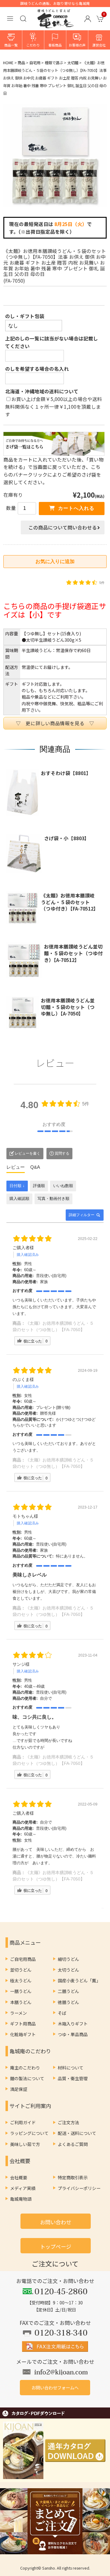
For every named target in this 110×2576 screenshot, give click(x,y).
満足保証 (19, 2089)
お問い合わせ (56, 2222)
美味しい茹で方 (25, 2144)
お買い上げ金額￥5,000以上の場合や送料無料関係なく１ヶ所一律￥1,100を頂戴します (54, 406)
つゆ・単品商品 (73, 2034)
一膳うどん (21, 1991)
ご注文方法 (68, 2122)
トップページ (56, 2246)
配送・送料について (77, 2133)
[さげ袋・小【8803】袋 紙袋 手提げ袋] (22, 853)
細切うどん (68, 1959)
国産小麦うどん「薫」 (79, 1980)
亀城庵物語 (21, 2199)
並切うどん (21, 1970)
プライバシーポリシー (79, 2188)
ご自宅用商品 (23, 1959)
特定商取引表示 (73, 2177)
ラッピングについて (29, 2133)
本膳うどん (21, 2002)
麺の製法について (27, 2078)
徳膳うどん (68, 2002)
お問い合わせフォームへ (55, 2387)
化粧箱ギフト (23, 2034)
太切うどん (68, 1970)
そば (62, 2013)
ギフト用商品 (23, 2024)
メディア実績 (23, 2188)
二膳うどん (68, 1991)
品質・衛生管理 (73, 2078)
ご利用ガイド (23, 2122)
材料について (71, 2068)
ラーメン (18, 2013)
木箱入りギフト (73, 2024)
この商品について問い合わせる (63, 527)
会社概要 (19, 2177)
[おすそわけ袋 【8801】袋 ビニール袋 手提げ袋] (21, 792)
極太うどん (21, 1980)
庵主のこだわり (25, 2068)
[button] (88, 19)
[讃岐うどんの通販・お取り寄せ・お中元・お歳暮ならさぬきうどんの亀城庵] (56, 24)
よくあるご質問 (73, 2144)
